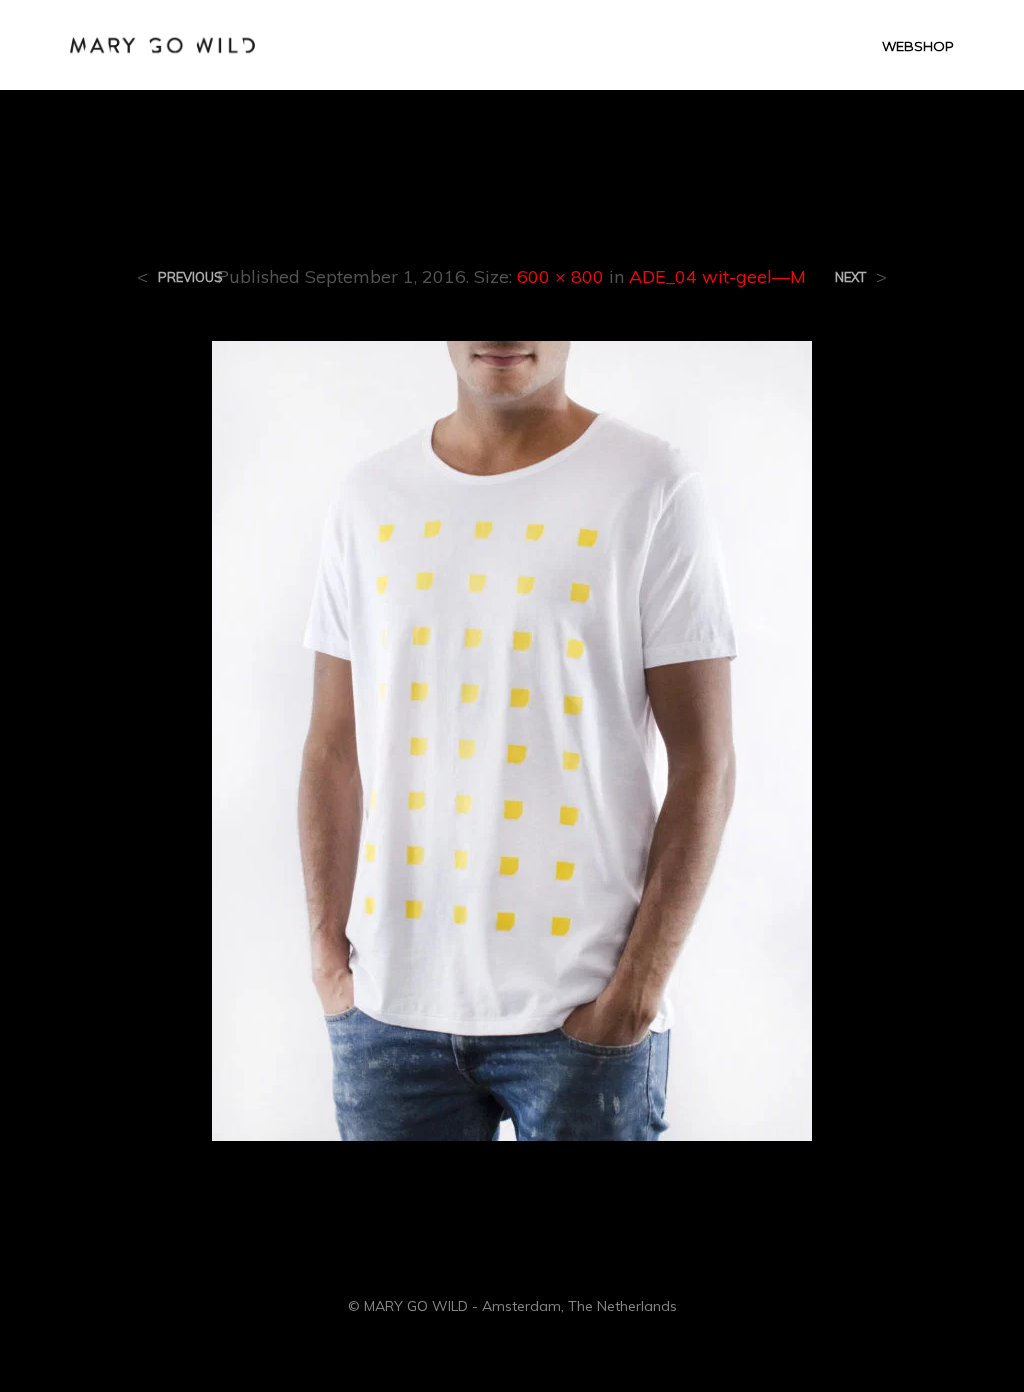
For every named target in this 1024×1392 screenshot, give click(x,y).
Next (850, 277)
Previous (190, 277)
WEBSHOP (918, 46)
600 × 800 (560, 276)
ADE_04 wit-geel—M (717, 276)
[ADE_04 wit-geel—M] (512, 739)
